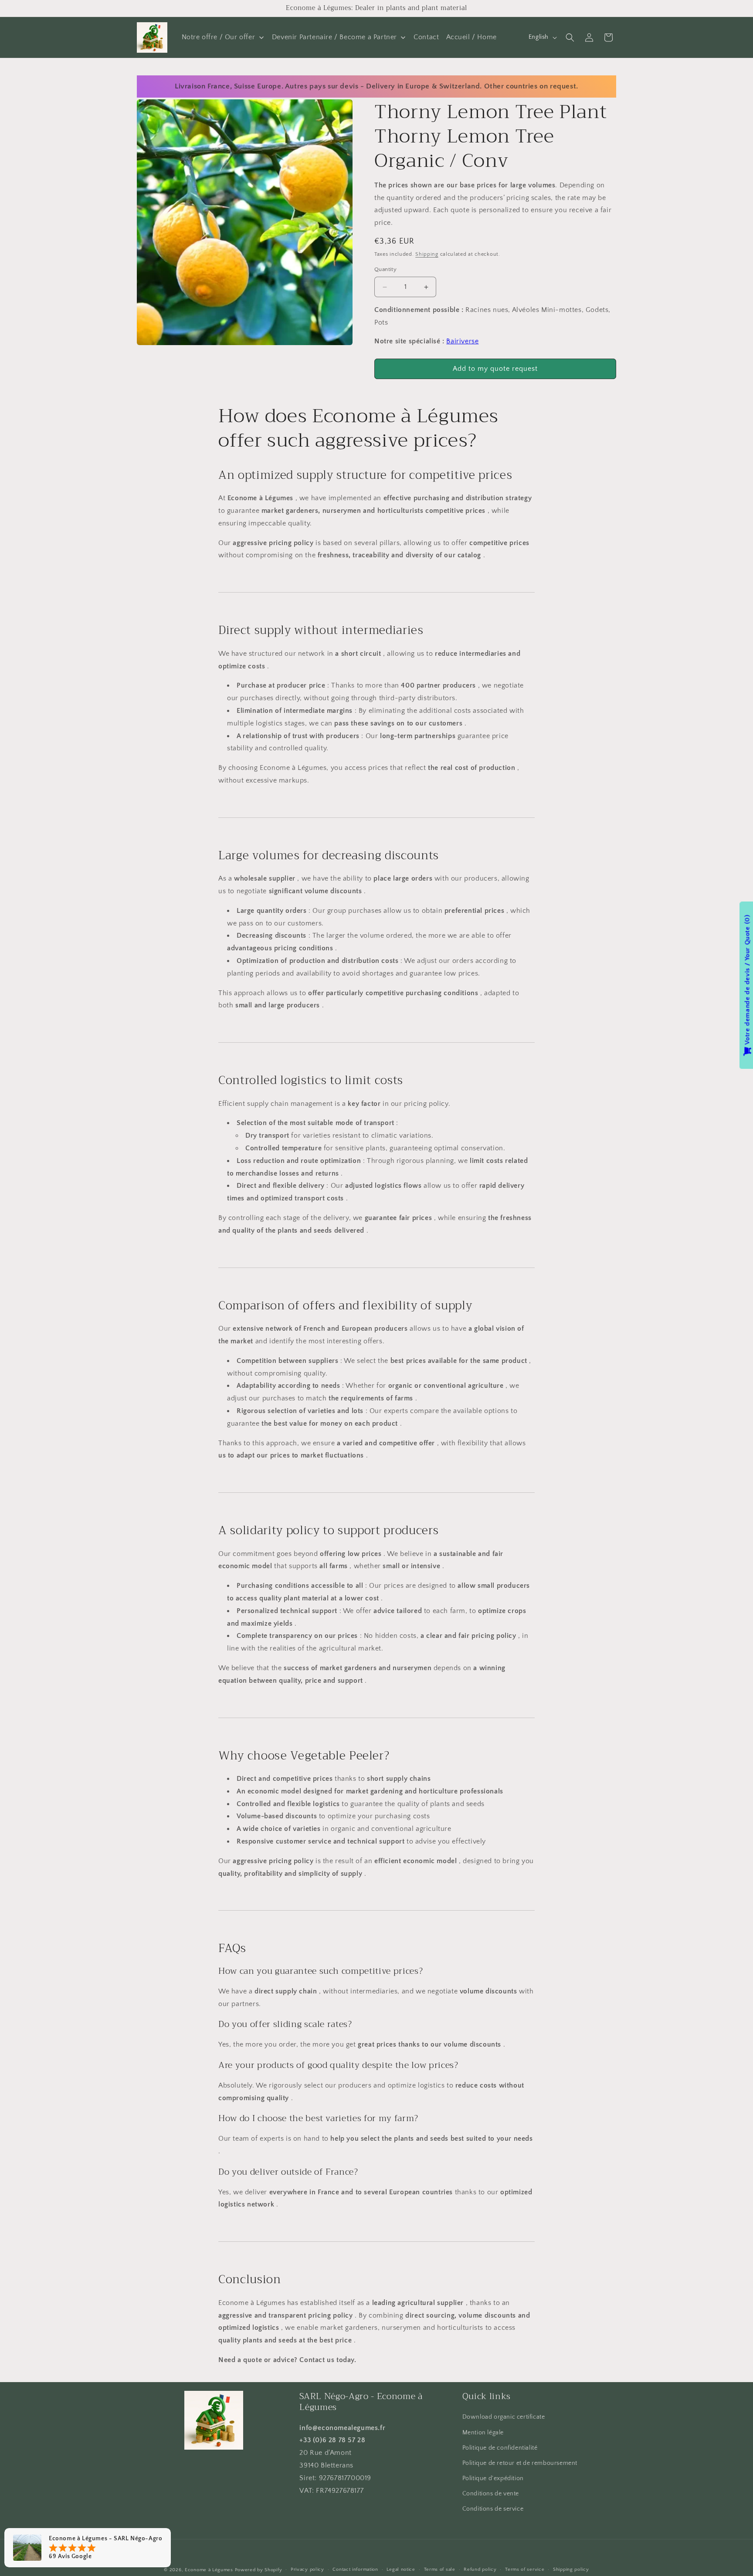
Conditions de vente (491, 2494)
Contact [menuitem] (426, 37)
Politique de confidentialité (500, 2448)
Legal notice (401, 2569)
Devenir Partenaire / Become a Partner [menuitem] (334, 37)
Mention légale (483, 2432)
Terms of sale (440, 2569)
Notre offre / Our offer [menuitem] (219, 37)
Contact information (355, 2569)
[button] (570, 37)
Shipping (427, 254)
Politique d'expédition (493, 2478)
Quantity (385, 270)
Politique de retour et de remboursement (520, 2463)
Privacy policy (307, 2569)
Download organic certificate (504, 2417)
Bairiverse (462, 342)
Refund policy (480, 2569)
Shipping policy (571, 2569)
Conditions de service (493, 2509)
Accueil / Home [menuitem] (471, 37)
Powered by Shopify (259, 2570)
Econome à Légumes (209, 2570)
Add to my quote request (495, 369)
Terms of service (525, 2569)
